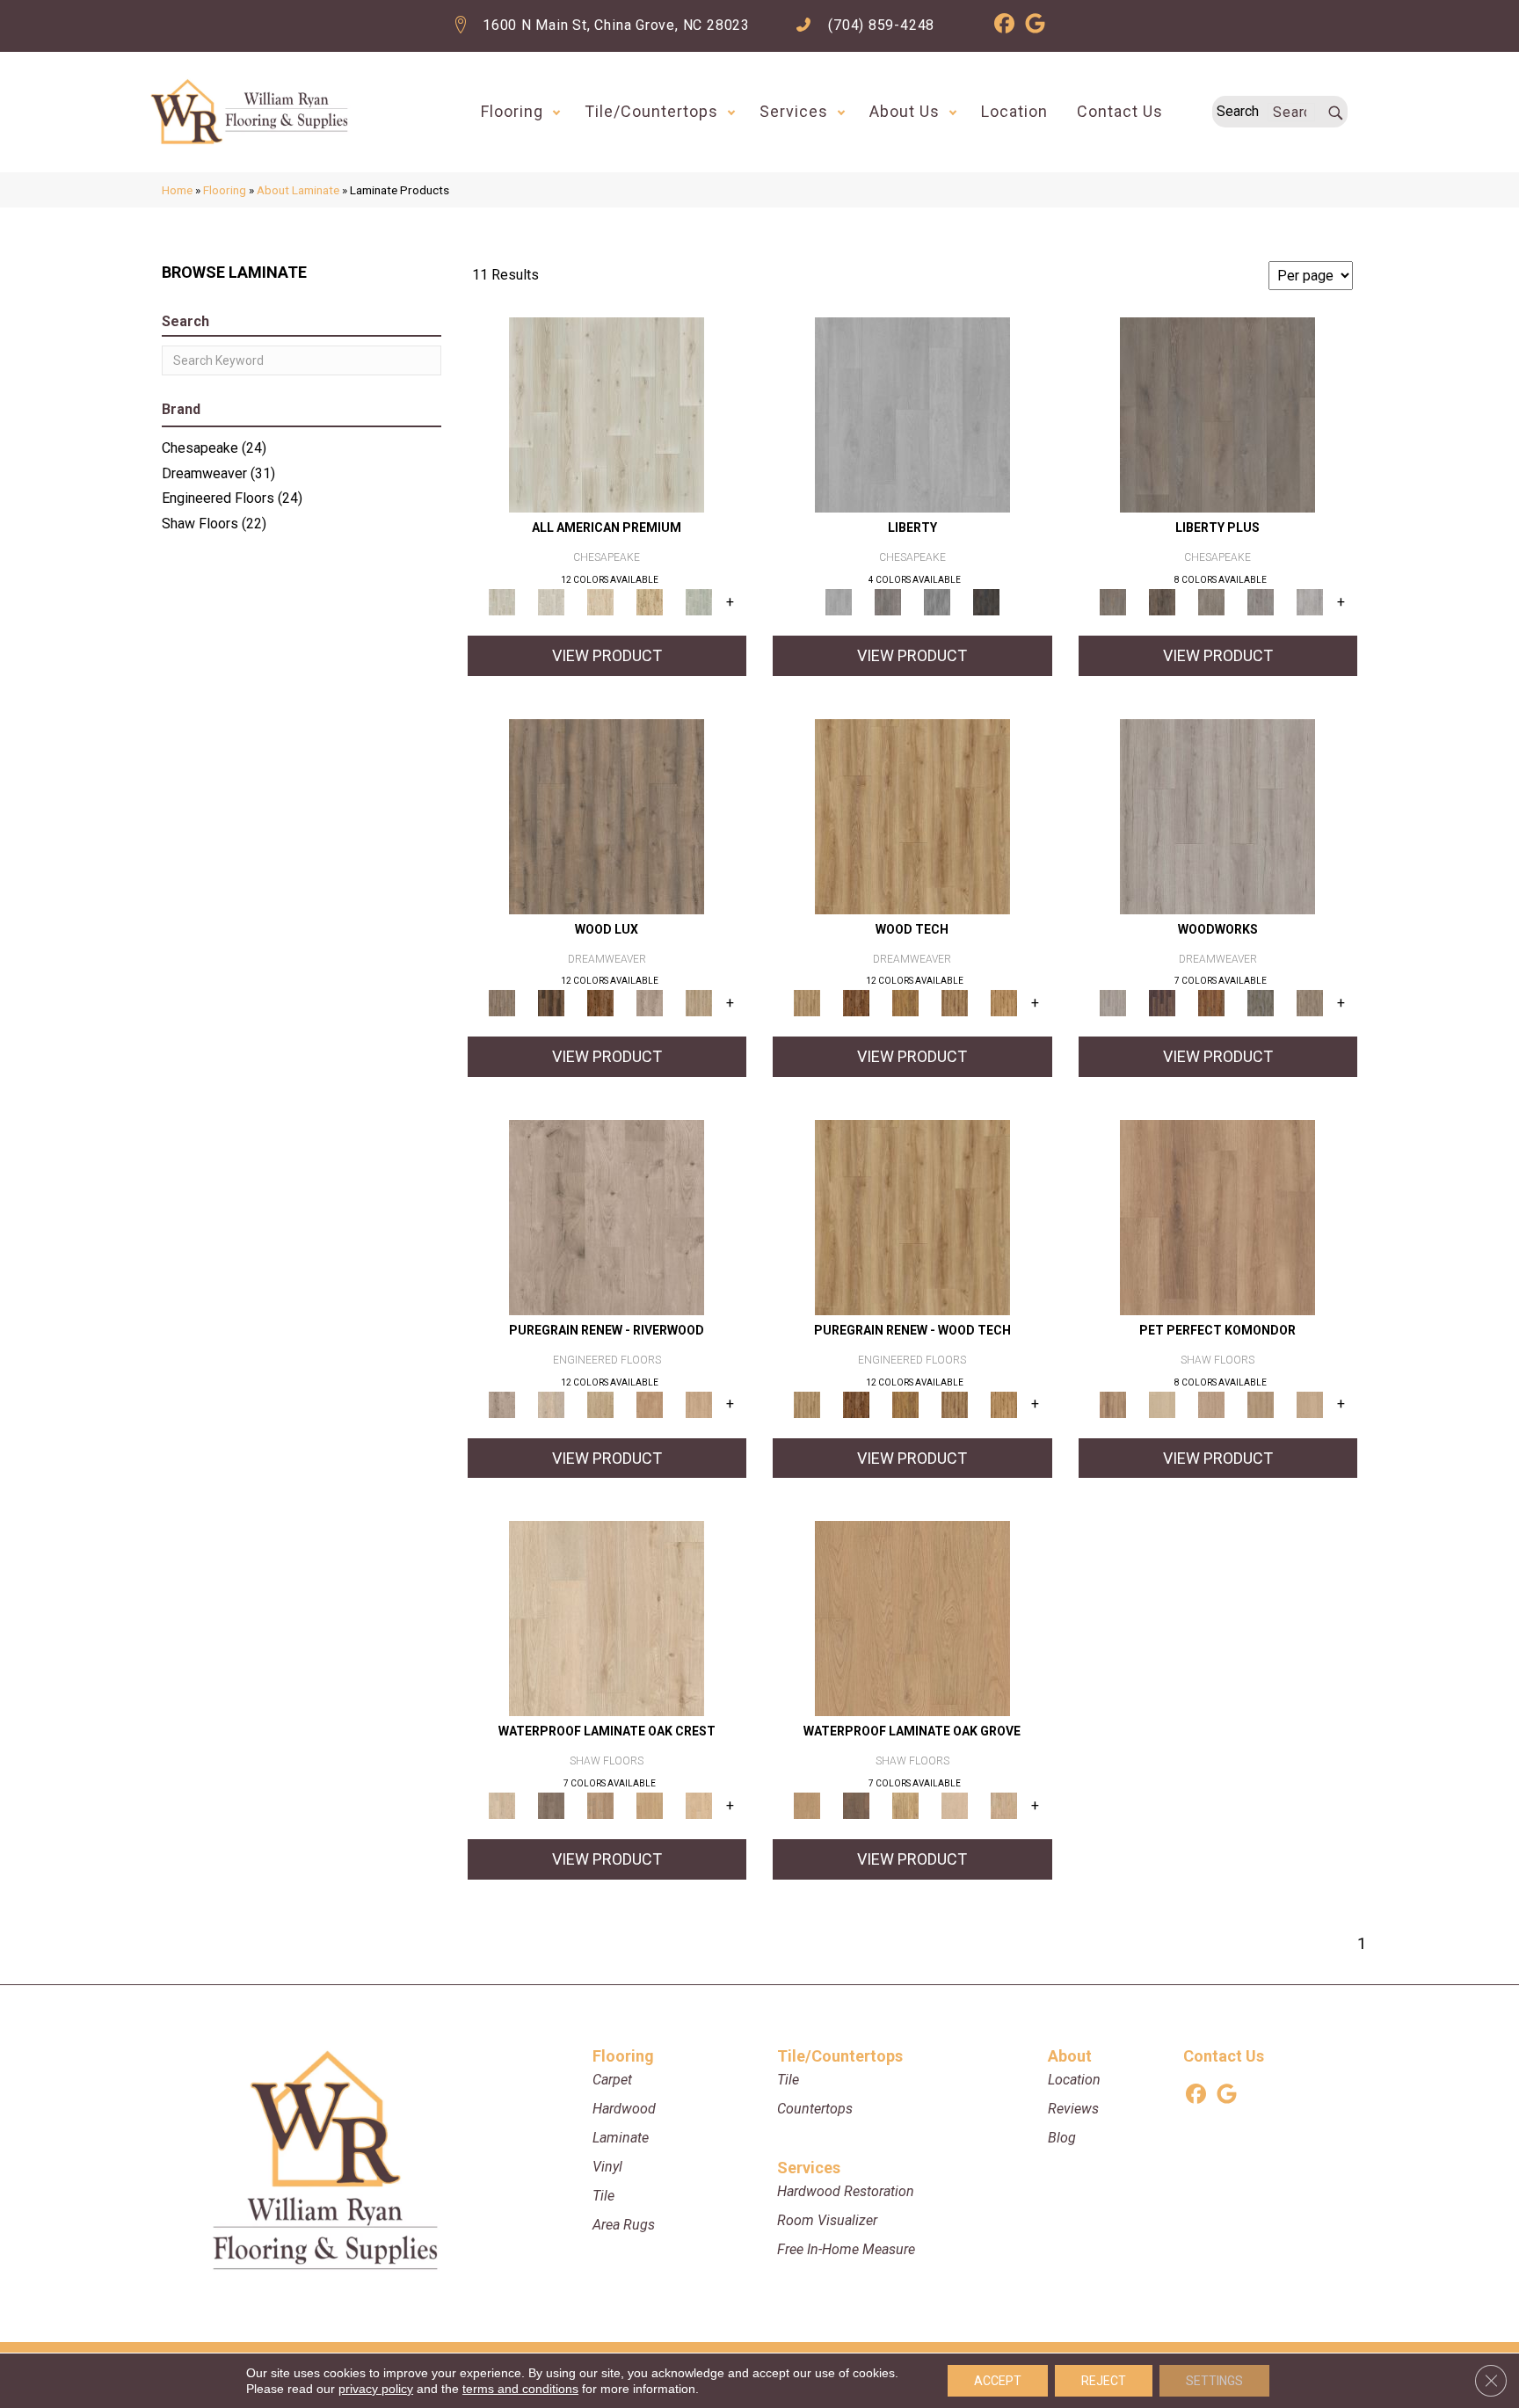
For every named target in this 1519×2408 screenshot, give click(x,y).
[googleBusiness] (1035, 26)
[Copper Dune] (1261, 1404)
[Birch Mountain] (912, 815)
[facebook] (1004, 26)
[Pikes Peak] (600, 1404)
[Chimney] (1162, 602)
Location (1014, 111)
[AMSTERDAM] (1310, 1003)
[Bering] (1211, 602)
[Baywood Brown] (856, 1805)
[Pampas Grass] (955, 1805)
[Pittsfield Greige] (600, 1805)
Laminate (621, 2138)
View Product (607, 655)
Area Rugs (624, 2225)
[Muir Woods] (699, 1404)
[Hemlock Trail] (905, 1003)
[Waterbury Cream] (699, 1805)
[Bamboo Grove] (650, 1404)
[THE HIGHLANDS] (600, 1003)
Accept (998, 2381)
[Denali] (986, 602)
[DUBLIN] (1217, 815)
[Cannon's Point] (955, 1003)
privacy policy (376, 2389)
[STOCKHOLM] (699, 1003)
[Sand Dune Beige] (1004, 1805)
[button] (556, 112)
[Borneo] (607, 1216)
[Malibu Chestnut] (600, 602)
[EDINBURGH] (1211, 1003)
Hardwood (624, 2109)
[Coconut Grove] (607, 1618)
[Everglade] (937, 602)
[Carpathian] (551, 1404)
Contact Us (1120, 111)
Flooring (512, 111)
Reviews (1073, 2109)
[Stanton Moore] (1004, 1003)
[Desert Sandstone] (1310, 1404)
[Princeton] (1261, 602)
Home (177, 190)
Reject (1104, 2381)
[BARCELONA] (1261, 1003)
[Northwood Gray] (551, 1805)
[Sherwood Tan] (650, 1805)
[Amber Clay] (1217, 1216)
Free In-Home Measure (846, 2249)
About (1070, 2056)
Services (794, 111)
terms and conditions (520, 2389)
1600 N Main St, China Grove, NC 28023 (616, 25)
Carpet (612, 2080)
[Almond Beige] (912, 1618)
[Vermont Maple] (650, 602)
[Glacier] (912, 415)
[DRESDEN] (1162, 1003)
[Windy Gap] (856, 1003)
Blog (1062, 2138)
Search (1238, 111)
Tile (603, 2196)
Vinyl (607, 2167)
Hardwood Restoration (846, 2191)
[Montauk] (1310, 602)
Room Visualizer (827, 2220)
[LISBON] (551, 1003)
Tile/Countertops (651, 111)
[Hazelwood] (905, 1805)
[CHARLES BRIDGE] (650, 1003)
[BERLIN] (607, 815)
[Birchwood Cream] (1162, 1404)
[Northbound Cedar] (607, 415)
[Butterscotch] (1211, 1404)
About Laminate (298, 190)
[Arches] (1217, 415)
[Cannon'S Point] (955, 1404)
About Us (905, 111)
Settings (1214, 2381)
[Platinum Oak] (699, 602)
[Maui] (888, 602)
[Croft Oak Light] (551, 602)
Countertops (815, 2109)
